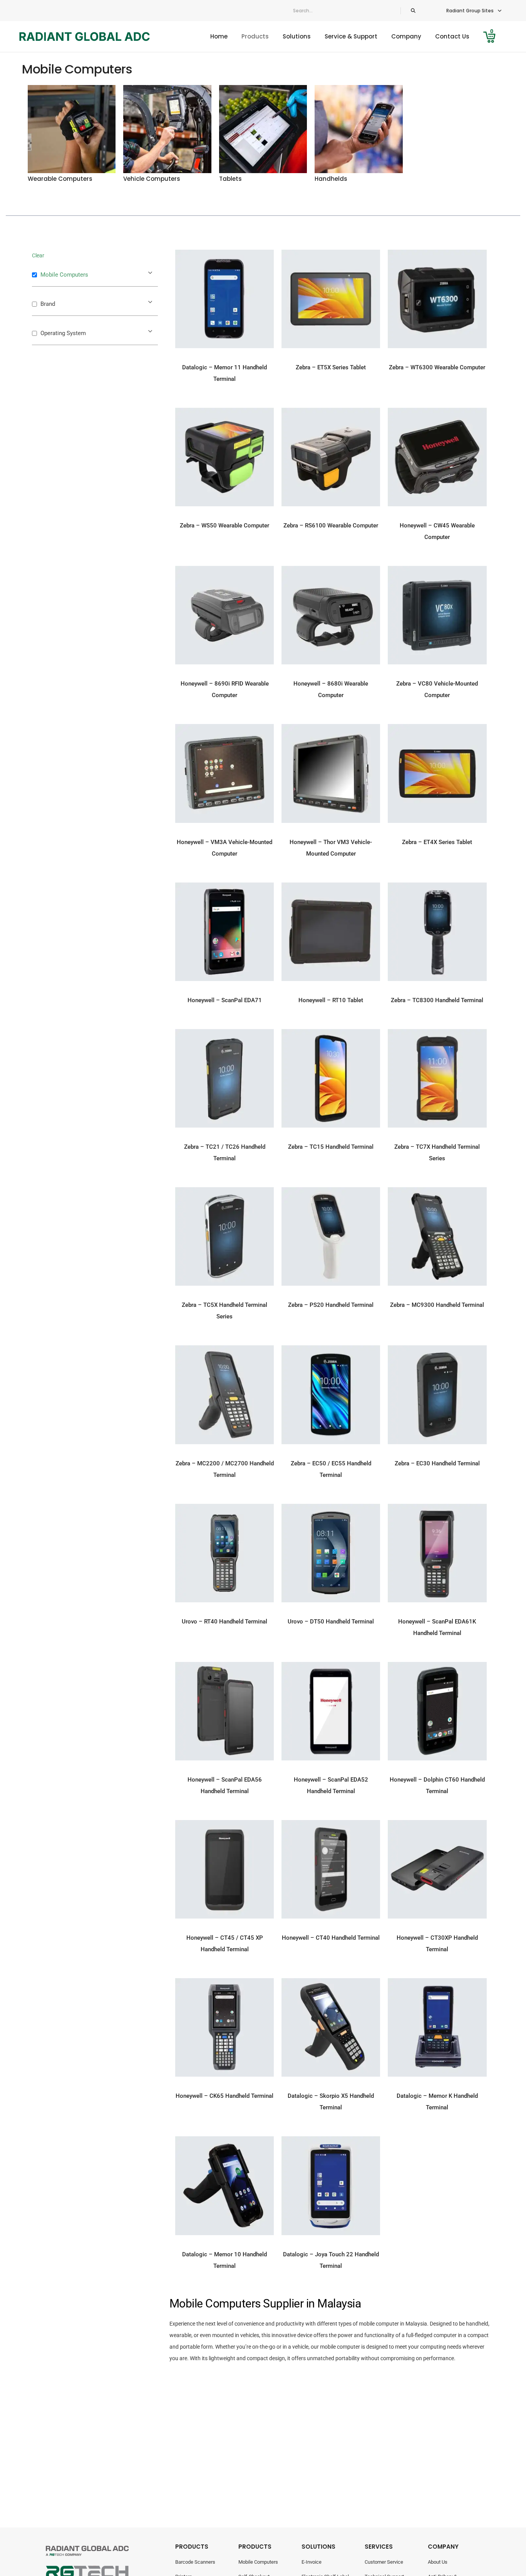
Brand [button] (48, 304)
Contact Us (452, 36)
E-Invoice (312, 2562)
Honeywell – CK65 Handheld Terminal (224, 2096)
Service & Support (351, 36)
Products (255, 36)
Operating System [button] (63, 333)
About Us (438, 2562)
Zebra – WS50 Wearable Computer (224, 526)
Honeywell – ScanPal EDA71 (225, 1000)
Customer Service (384, 2562)
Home (219, 36)
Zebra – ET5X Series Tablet (331, 367)
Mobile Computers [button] (64, 275)
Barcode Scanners (195, 2562)
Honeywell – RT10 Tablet (331, 1000)
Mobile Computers (258, 2562)
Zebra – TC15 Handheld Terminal (331, 1147)
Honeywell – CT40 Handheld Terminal (331, 1938)
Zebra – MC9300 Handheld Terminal (437, 1305)
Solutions (297, 36)
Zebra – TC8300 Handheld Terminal (437, 1000)
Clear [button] (38, 255)
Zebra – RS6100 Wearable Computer (331, 526)
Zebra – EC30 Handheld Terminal (437, 1463)
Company (406, 36)
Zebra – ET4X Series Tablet (437, 842)
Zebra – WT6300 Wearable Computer (437, 367)
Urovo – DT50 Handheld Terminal (331, 1622)
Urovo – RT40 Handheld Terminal (224, 1622)
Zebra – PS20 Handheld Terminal (331, 1305)
